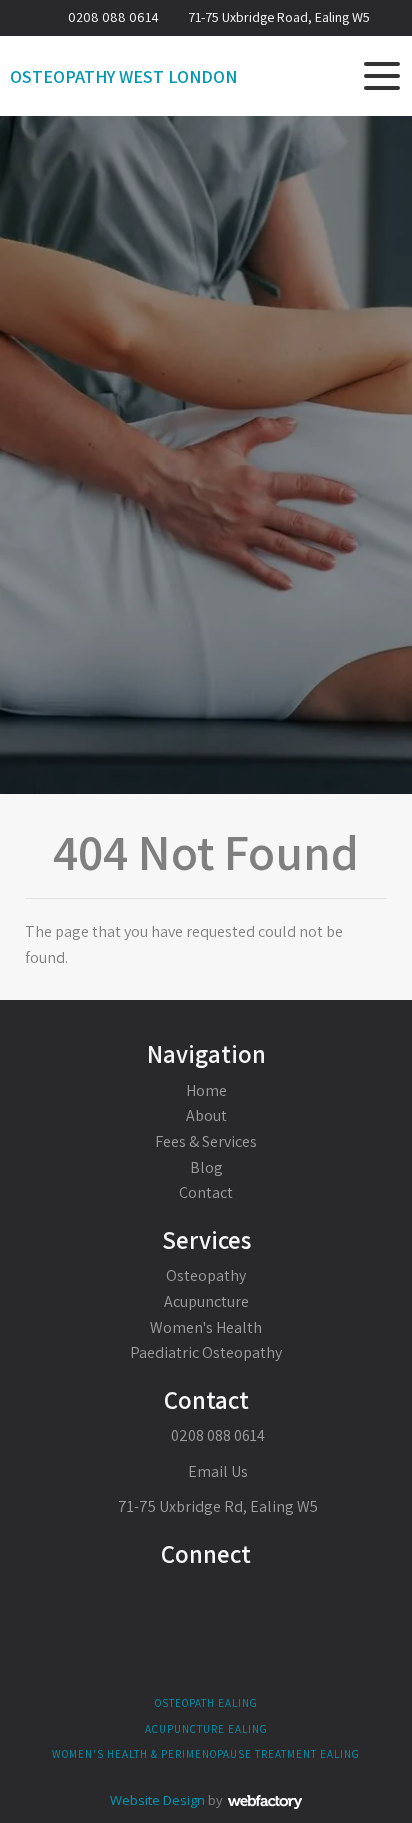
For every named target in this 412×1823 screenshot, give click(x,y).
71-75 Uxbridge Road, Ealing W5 (279, 17)
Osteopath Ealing (206, 1703)
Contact (206, 1192)
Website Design (157, 1800)
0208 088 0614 (113, 17)
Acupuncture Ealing (206, 1729)
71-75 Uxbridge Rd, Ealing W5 (218, 1506)
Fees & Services (206, 1141)
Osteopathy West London (123, 77)
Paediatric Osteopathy (206, 1352)
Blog (206, 1167)
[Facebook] (206, 1599)
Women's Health (206, 1327)
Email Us (216, 1471)
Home (206, 1090)
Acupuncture (206, 1301)
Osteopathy (206, 1275)
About (206, 1115)
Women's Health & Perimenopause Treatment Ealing (206, 1754)
